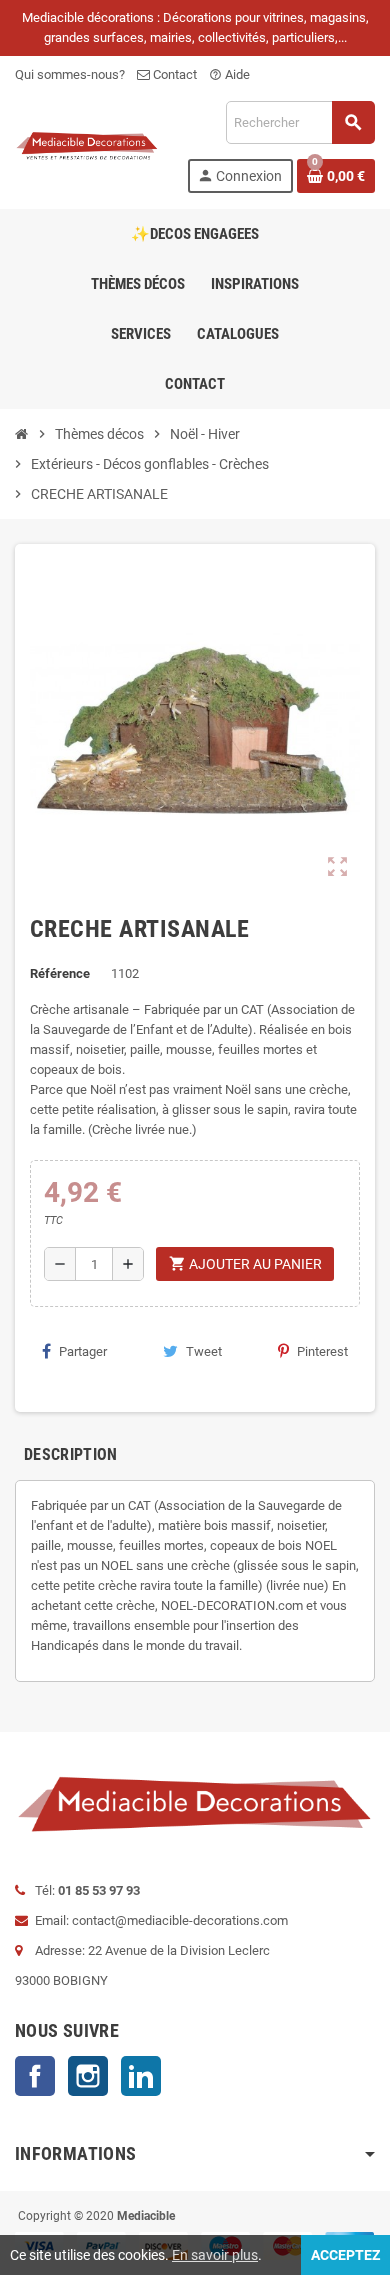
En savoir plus (215, 2255)
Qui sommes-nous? (70, 74)
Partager (83, 1351)
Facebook (35, 2076)
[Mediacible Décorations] (87, 145)
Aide (229, 74)
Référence (60, 973)
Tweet (204, 1351)
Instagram (88, 2076)
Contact (173, 74)
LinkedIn (141, 2076)
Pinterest (322, 1351)
